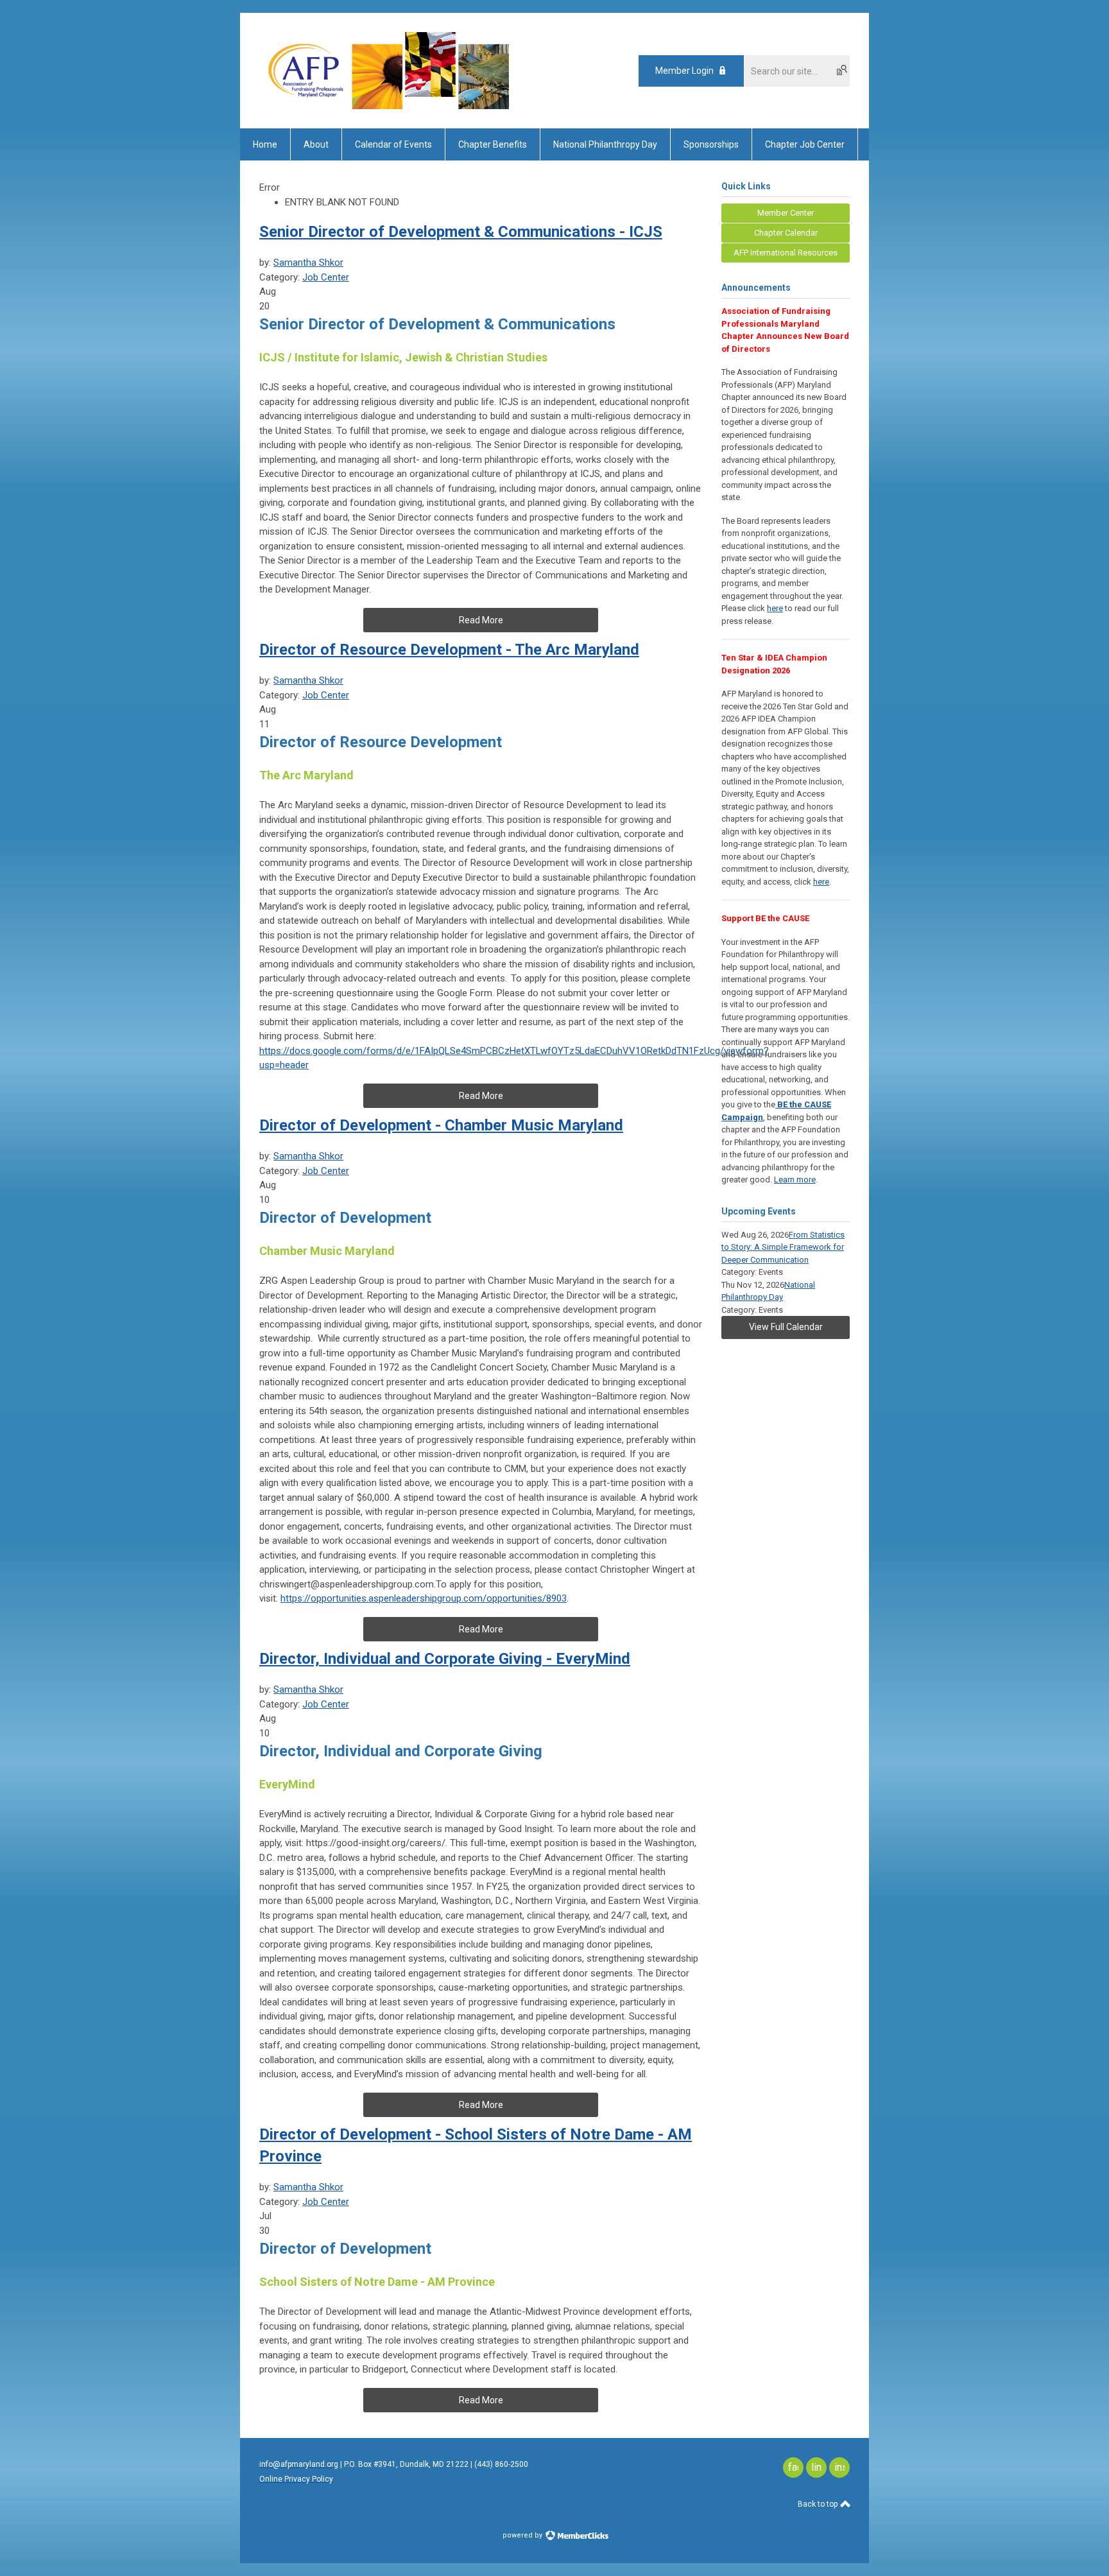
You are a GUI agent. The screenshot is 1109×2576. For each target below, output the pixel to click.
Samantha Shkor (308, 263)
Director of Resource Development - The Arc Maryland (449, 650)
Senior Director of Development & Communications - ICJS (461, 232)
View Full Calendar (786, 1327)
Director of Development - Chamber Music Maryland (441, 1125)
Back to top (819, 2504)
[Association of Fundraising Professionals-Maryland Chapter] (386, 106)
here (775, 608)
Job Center (326, 277)
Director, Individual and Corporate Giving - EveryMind (445, 1659)
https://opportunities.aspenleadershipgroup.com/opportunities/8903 (424, 1598)
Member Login (684, 71)
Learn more (795, 1180)
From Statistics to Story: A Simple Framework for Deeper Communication (783, 1247)
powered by (523, 2535)
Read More (481, 620)
